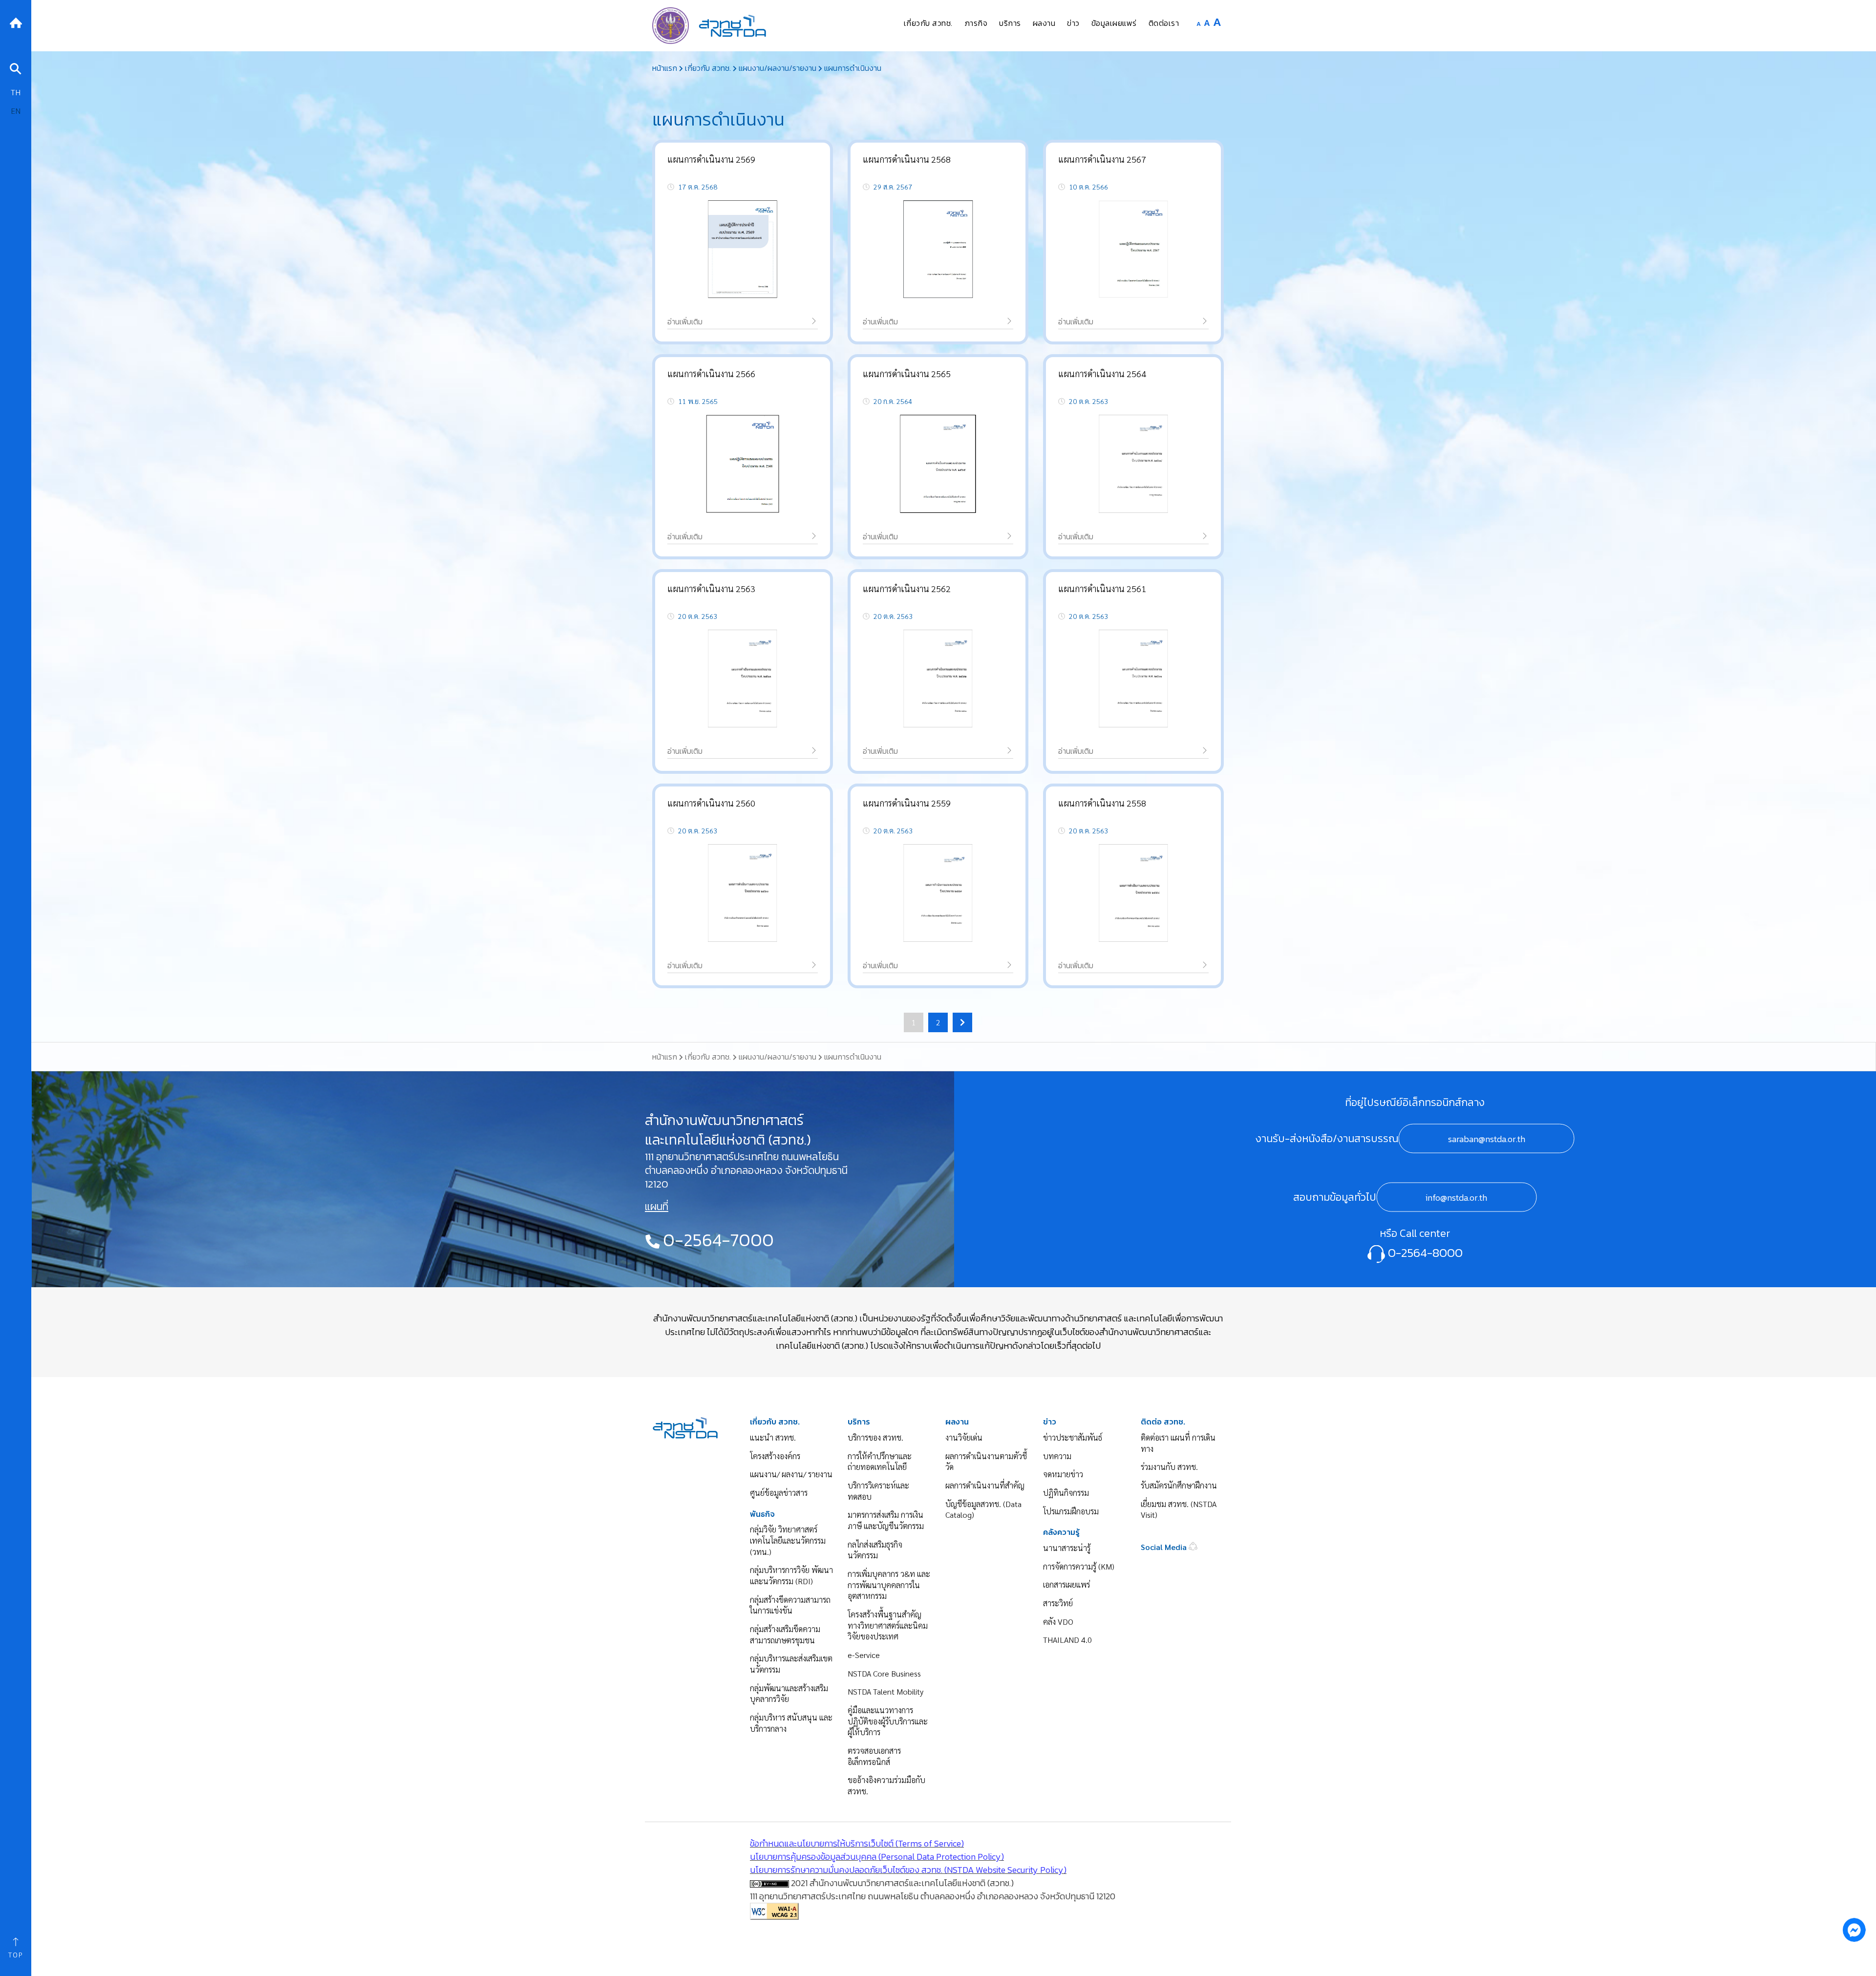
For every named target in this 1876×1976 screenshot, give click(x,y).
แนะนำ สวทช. (773, 1437)
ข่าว (1050, 1422)
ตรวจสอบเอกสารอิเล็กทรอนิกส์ (874, 1756)
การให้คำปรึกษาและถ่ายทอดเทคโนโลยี (880, 1462)
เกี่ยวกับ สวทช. (775, 1422)
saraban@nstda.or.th (1487, 1139)
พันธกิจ (762, 1514)
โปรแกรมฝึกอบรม (1071, 1511)
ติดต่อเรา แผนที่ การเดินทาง (1178, 1443)
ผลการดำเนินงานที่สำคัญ (985, 1485)
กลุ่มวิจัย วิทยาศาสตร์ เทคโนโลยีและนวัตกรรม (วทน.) (788, 1540)
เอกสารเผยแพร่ (1066, 1584)
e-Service (864, 1655)
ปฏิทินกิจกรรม (1066, 1493)
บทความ (1057, 1456)
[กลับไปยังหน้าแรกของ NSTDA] (16, 22)
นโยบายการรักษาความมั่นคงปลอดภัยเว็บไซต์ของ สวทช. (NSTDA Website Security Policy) (908, 1870)
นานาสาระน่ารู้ (1067, 1548)
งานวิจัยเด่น (964, 1437)
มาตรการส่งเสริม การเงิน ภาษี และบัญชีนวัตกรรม (886, 1520)
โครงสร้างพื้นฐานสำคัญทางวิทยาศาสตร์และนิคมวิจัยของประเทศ (888, 1625)
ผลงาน (957, 1422)
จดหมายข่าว (1063, 1474)
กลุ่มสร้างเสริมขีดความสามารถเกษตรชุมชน (785, 1635)
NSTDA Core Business (884, 1673)
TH (16, 92)
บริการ (859, 1422)
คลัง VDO (1058, 1622)
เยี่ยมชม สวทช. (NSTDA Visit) (1179, 1509)
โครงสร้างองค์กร (775, 1456)
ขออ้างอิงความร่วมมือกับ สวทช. (886, 1785)
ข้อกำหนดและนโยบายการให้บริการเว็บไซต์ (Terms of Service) (857, 1843)
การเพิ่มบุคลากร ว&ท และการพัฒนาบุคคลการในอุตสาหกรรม (889, 1585)
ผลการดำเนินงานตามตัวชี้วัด (986, 1462)
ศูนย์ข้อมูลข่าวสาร (779, 1493)
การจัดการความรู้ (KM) (1079, 1566)
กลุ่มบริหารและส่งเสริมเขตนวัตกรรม (791, 1664)
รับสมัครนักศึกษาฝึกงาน (1179, 1485)
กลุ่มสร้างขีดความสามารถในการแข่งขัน (790, 1605)
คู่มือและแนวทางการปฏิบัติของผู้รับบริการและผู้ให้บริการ (888, 1721)
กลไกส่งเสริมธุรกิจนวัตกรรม (875, 1550)
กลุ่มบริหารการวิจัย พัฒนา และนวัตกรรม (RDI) (791, 1575)
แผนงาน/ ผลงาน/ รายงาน (791, 1474)
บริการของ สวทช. (875, 1437)
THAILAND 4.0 (1067, 1640)
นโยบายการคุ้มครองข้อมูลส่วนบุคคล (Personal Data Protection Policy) (877, 1857)
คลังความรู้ (1061, 1532)
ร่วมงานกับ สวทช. (1169, 1467)
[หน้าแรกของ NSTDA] (685, 1427)
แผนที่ (657, 1207)
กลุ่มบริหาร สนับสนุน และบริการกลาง (791, 1723)
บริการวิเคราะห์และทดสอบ (878, 1491)
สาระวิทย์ (1058, 1603)
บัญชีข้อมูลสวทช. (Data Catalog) (983, 1509)
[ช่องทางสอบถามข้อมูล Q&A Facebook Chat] (1854, 1930)
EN (16, 111)
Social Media (1165, 1547)
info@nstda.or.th (1456, 1198)
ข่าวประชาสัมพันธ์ (1073, 1437)
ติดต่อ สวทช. (1163, 1422)
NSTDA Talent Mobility (885, 1691)
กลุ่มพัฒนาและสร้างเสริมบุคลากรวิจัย (789, 1694)
